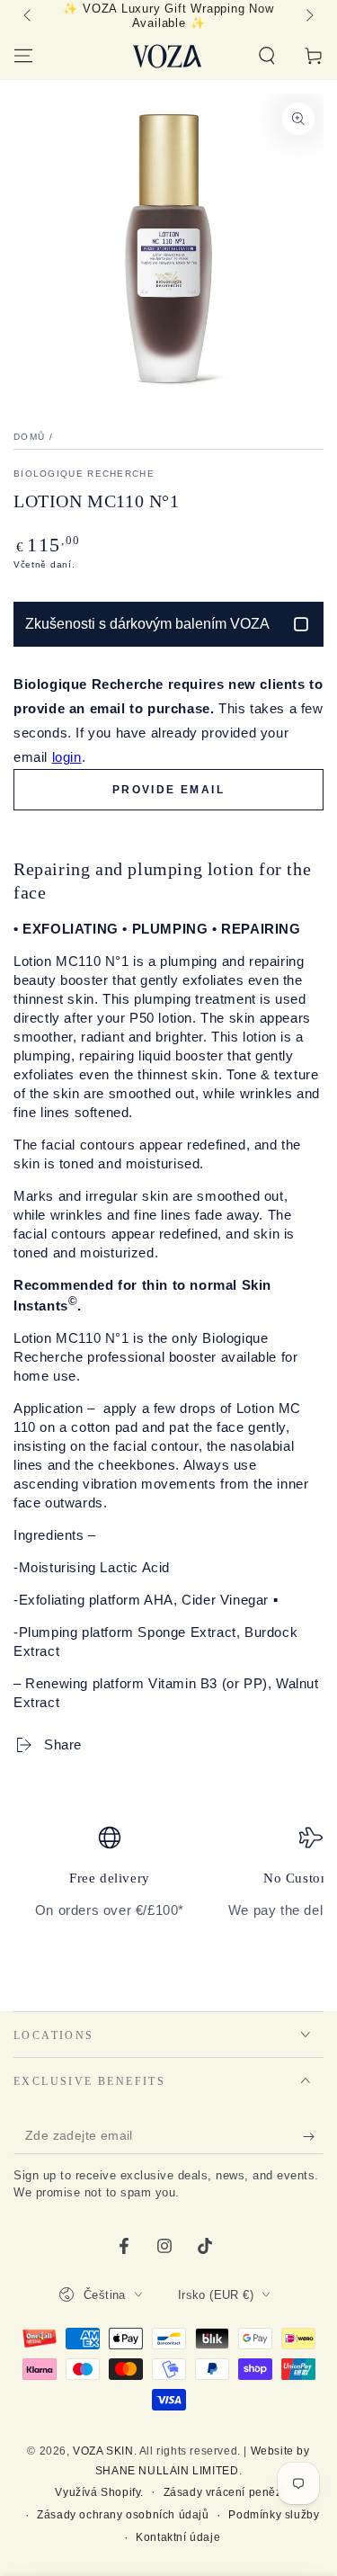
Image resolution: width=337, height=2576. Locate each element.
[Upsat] (313, 2136)
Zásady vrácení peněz (223, 2492)
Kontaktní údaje (178, 2537)
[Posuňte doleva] (29, 16)
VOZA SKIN (103, 2451)
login (67, 757)
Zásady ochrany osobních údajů (123, 2515)
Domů (29, 437)
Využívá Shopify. (99, 2492)
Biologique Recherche (84, 474)
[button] (267, 56)
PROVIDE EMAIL (168, 790)
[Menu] (23, 56)
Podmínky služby (274, 2515)
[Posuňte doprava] (308, 16)
